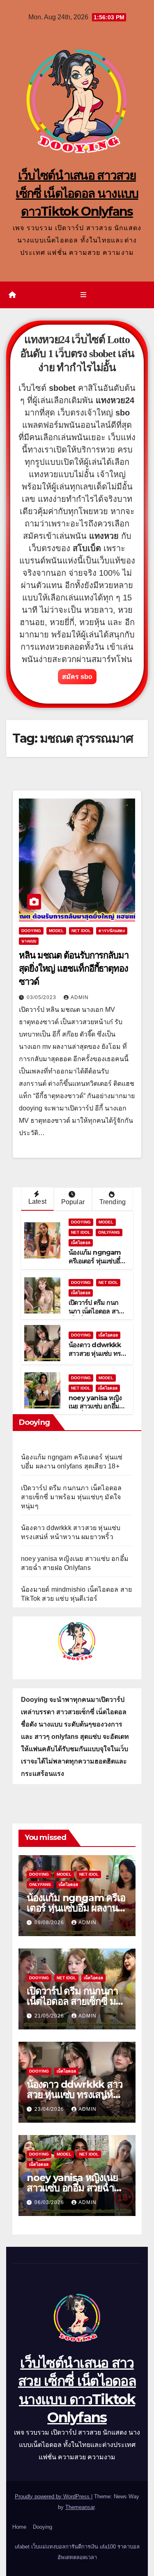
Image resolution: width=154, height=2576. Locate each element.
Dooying (43, 2527)
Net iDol (81, 931)
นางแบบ (29, 941)
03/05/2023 (42, 997)
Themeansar (80, 2507)
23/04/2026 (50, 2109)
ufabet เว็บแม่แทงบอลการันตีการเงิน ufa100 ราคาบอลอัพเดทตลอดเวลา (77, 2552)
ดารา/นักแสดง (112, 931)
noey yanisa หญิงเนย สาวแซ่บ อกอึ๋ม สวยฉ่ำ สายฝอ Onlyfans (95, 1411)
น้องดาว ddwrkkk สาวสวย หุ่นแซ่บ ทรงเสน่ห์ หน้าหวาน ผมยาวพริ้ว (96, 1358)
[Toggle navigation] (83, 295)
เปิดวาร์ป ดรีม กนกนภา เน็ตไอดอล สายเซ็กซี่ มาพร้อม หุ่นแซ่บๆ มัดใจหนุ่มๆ (97, 1315)
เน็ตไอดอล (81, 1243)
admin (80, 997)
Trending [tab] (113, 1202)
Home (19, 2527)
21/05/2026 (50, 2016)
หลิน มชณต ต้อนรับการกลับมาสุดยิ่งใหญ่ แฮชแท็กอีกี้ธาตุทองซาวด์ (74, 968)
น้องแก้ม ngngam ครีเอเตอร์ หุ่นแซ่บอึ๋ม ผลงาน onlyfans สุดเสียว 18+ (97, 1265)
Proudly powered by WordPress (53, 2496)
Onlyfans (109, 1232)
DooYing (31, 931)
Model (56, 931)
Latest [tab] (37, 1201)
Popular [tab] (73, 1202)
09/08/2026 (50, 1923)
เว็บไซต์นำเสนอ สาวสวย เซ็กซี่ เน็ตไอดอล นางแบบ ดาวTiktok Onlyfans (77, 193)
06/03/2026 (50, 2202)
